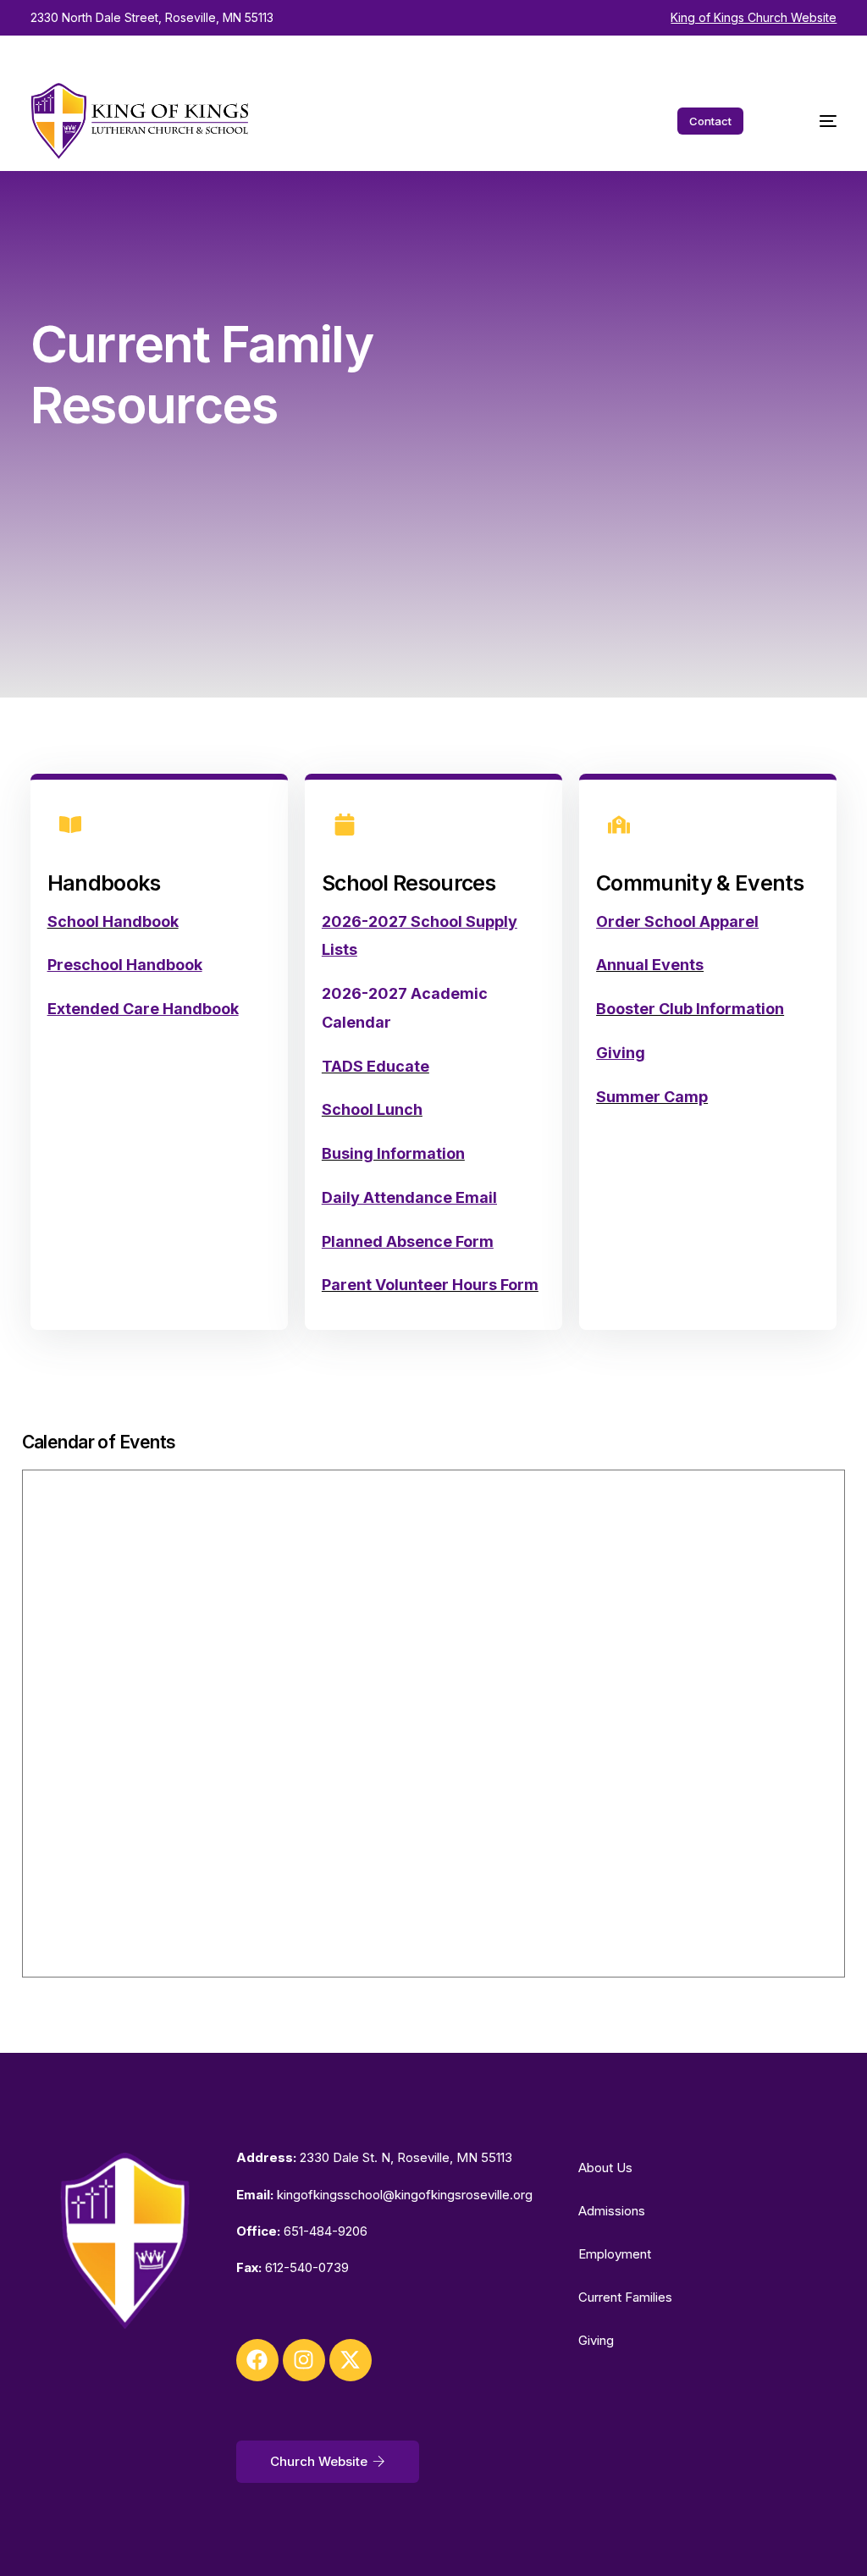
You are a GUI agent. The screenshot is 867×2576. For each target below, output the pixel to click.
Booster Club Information (690, 1009)
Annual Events (650, 965)
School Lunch (372, 1109)
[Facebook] (257, 2360)
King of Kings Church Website (754, 17)
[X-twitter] (351, 2360)
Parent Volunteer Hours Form (430, 1285)
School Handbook (113, 921)
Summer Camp (652, 1097)
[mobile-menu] (811, 121)
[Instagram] (304, 2360)
